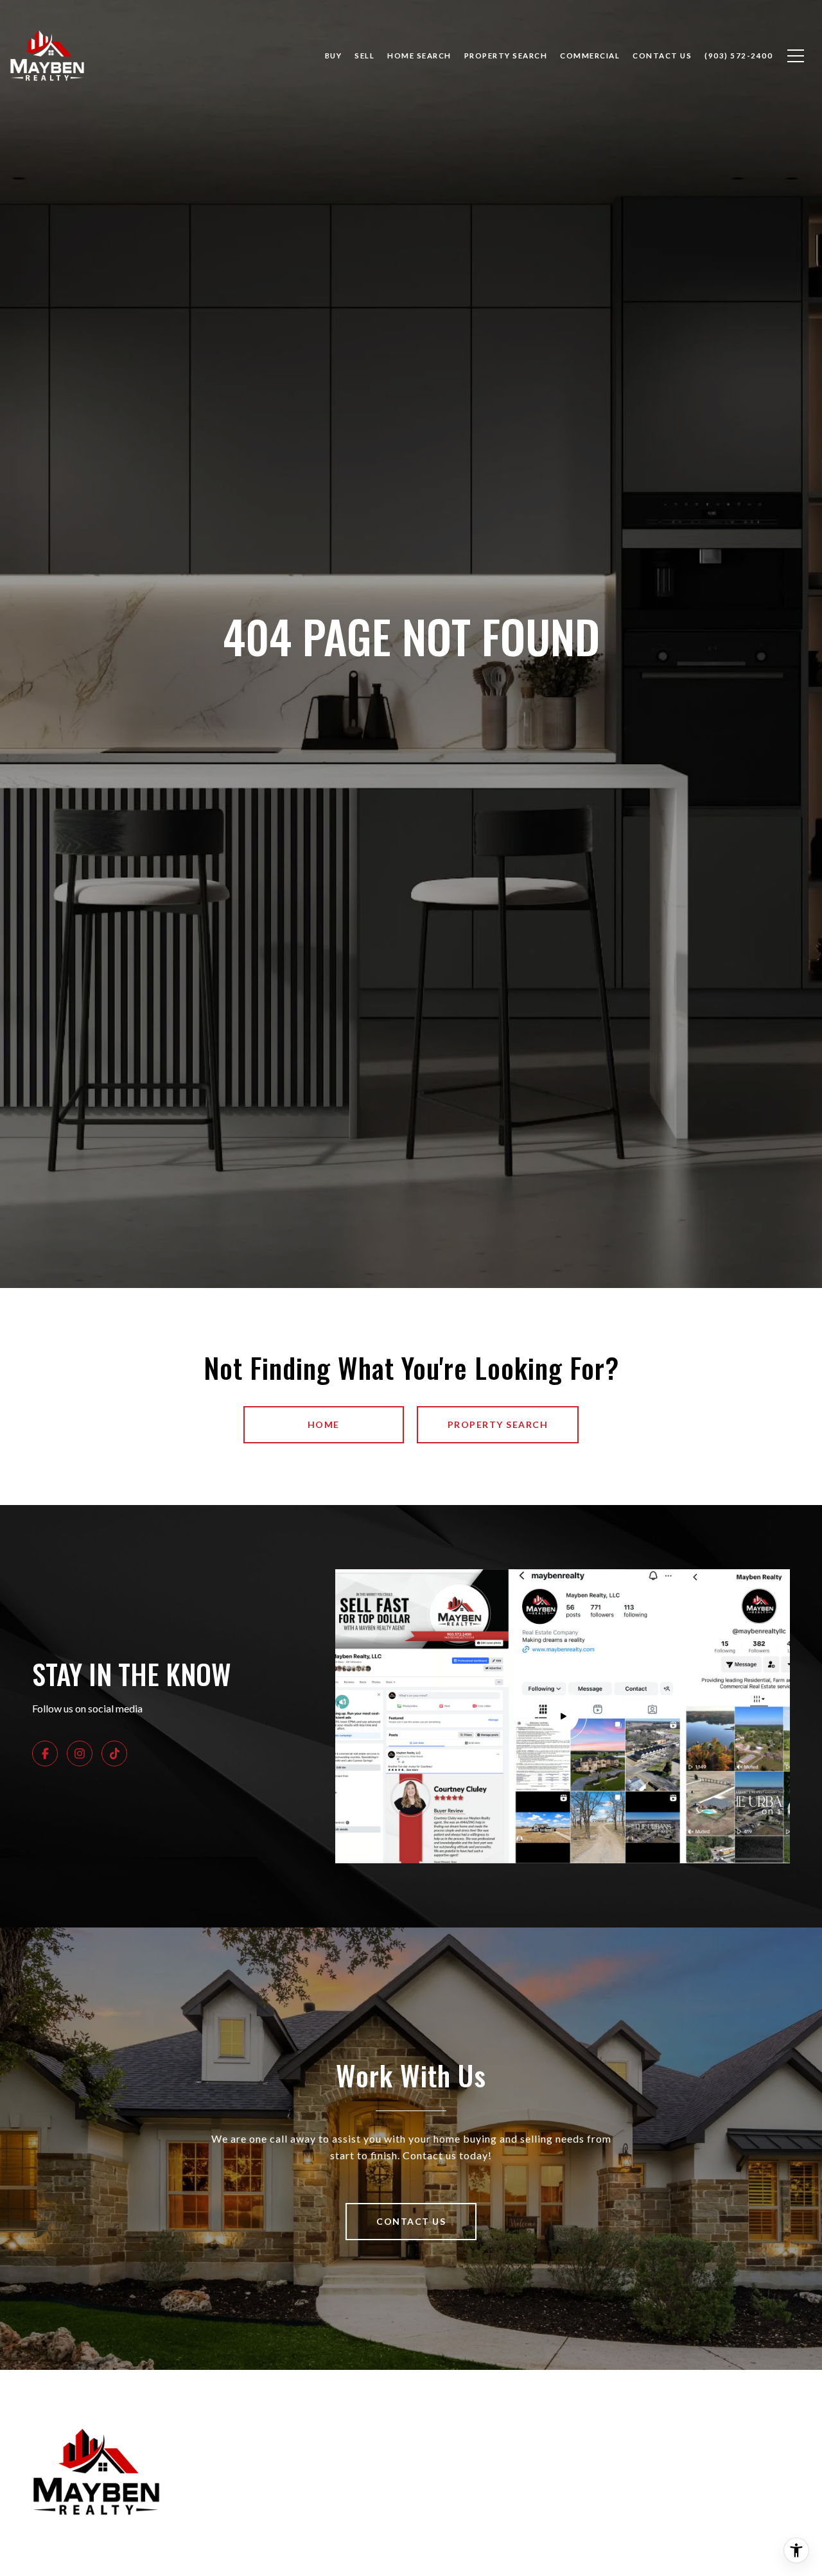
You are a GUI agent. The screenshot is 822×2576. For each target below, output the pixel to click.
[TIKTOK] (114, 1754)
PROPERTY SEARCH (498, 1424)
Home (324, 1424)
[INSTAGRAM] (80, 1754)
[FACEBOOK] (45, 1754)
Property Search (506, 56)
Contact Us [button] (411, 2221)
